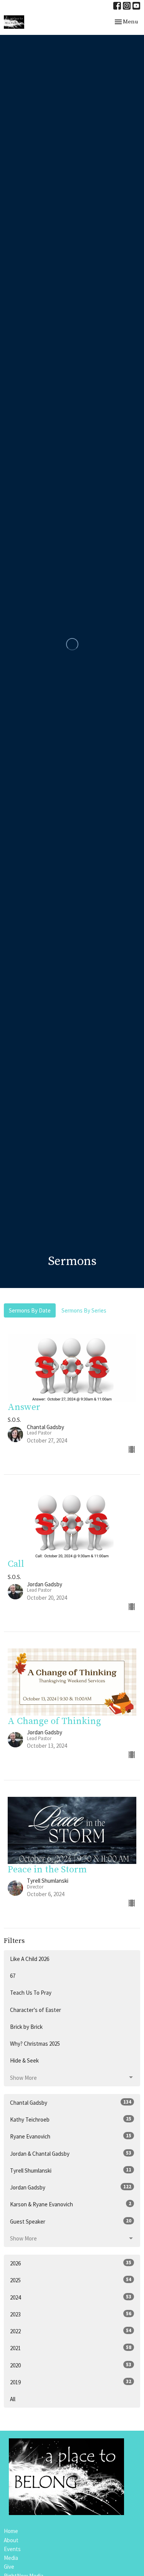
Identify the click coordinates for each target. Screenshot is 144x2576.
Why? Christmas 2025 (35, 2044)
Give (9, 2567)
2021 (71, 2348)
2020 (71, 2365)
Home (11, 2531)
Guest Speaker (71, 2221)
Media (11, 2558)
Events (12, 2549)
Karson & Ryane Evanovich (71, 2204)
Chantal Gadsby (71, 2102)
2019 (71, 2382)
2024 (71, 2297)
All (13, 2399)
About (11, 2540)
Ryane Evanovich (71, 2136)
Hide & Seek (24, 2060)
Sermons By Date (30, 1310)
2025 (71, 2280)
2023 (71, 2314)
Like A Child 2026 (30, 1959)
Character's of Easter (36, 2010)
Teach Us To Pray (31, 1993)
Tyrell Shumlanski (71, 2170)
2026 (71, 2263)
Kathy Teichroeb (71, 2119)
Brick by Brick (26, 2027)
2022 (71, 2331)
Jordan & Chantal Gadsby (71, 2153)
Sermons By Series (84, 1310)
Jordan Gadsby (71, 2187)
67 (13, 1976)
